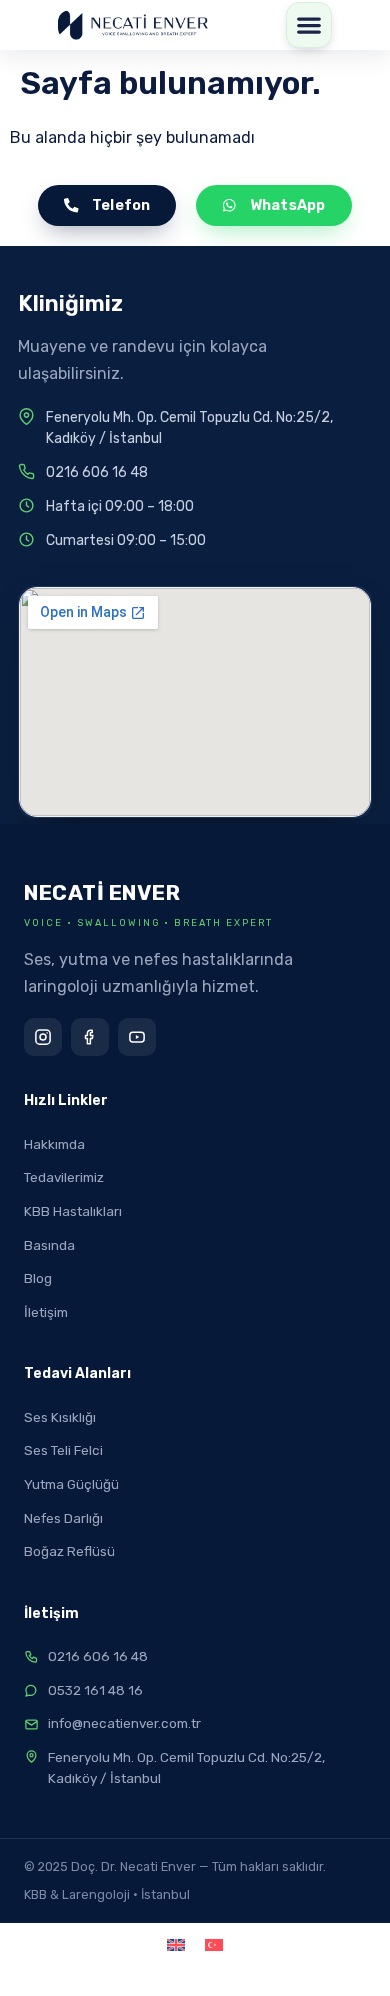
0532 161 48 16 (95, 1690)
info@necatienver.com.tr (124, 1723)
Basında (49, 1245)
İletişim (46, 1312)
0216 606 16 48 (97, 472)
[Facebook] (90, 1037)
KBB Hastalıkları (73, 1211)
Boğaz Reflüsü (69, 1551)
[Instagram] (43, 1037)
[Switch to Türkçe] (214, 1944)
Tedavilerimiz (64, 1177)
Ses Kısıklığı (60, 1417)
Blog (38, 1278)
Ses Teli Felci (63, 1450)
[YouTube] (137, 1037)
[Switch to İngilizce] (176, 1944)
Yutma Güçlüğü (71, 1484)
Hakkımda (54, 1144)
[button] (309, 25)
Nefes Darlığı (63, 1518)
